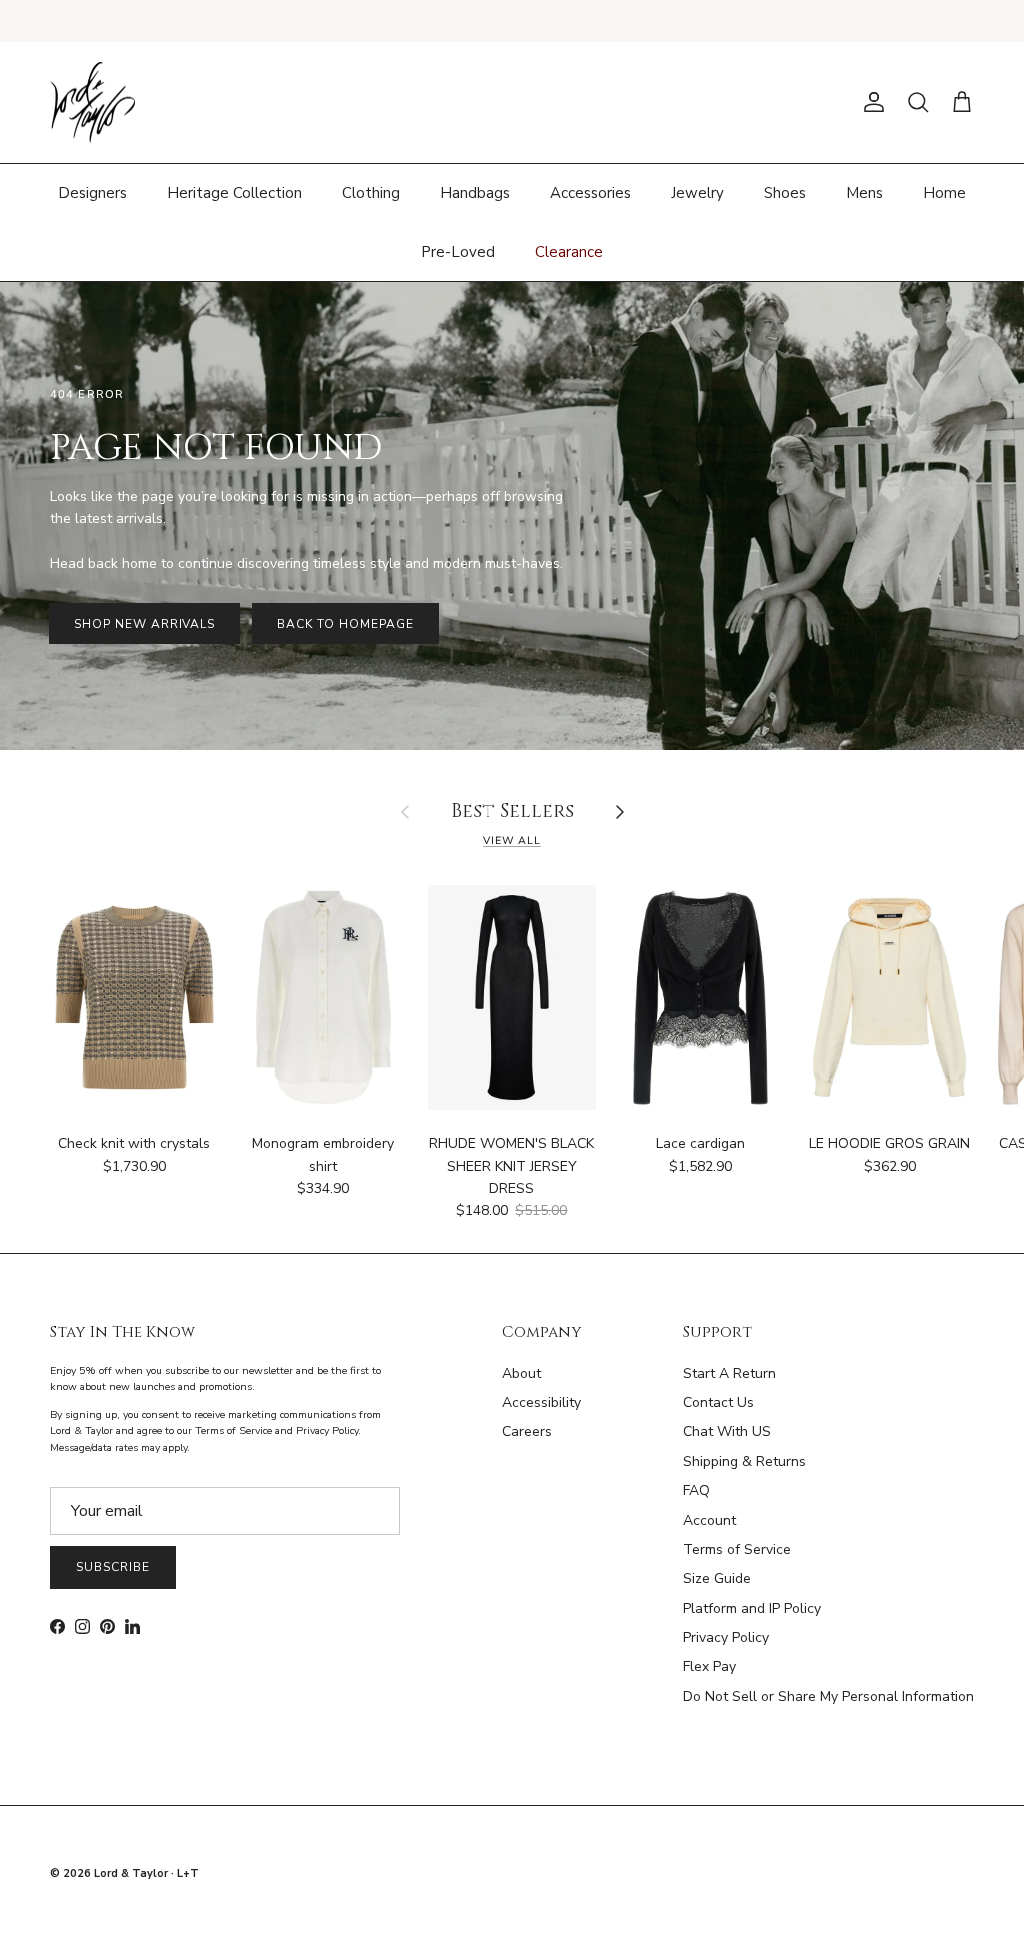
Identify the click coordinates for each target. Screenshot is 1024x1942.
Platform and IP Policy (752, 1608)
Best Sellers (512, 812)
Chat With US (727, 1431)
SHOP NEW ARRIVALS (144, 624)
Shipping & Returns (744, 1461)
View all (512, 840)
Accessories (590, 193)
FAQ (696, 1490)
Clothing (371, 193)
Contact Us (718, 1402)
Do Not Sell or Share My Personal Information (828, 1696)
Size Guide (717, 1578)
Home (944, 193)
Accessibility (541, 1402)
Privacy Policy (726, 1637)
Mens (864, 193)
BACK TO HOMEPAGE (345, 624)
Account (709, 1520)
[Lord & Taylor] (92, 103)
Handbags (475, 193)
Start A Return (729, 1373)
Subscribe (113, 1567)
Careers (527, 1431)
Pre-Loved (458, 252)
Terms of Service (737, 1549)
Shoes (785, 193)
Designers (92, 193)
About (521, 1373)
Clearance (569, 252)
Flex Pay (709, 1666)
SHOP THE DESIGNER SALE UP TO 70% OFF (512, 20)
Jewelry (697, 193)
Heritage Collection (234, 193)
